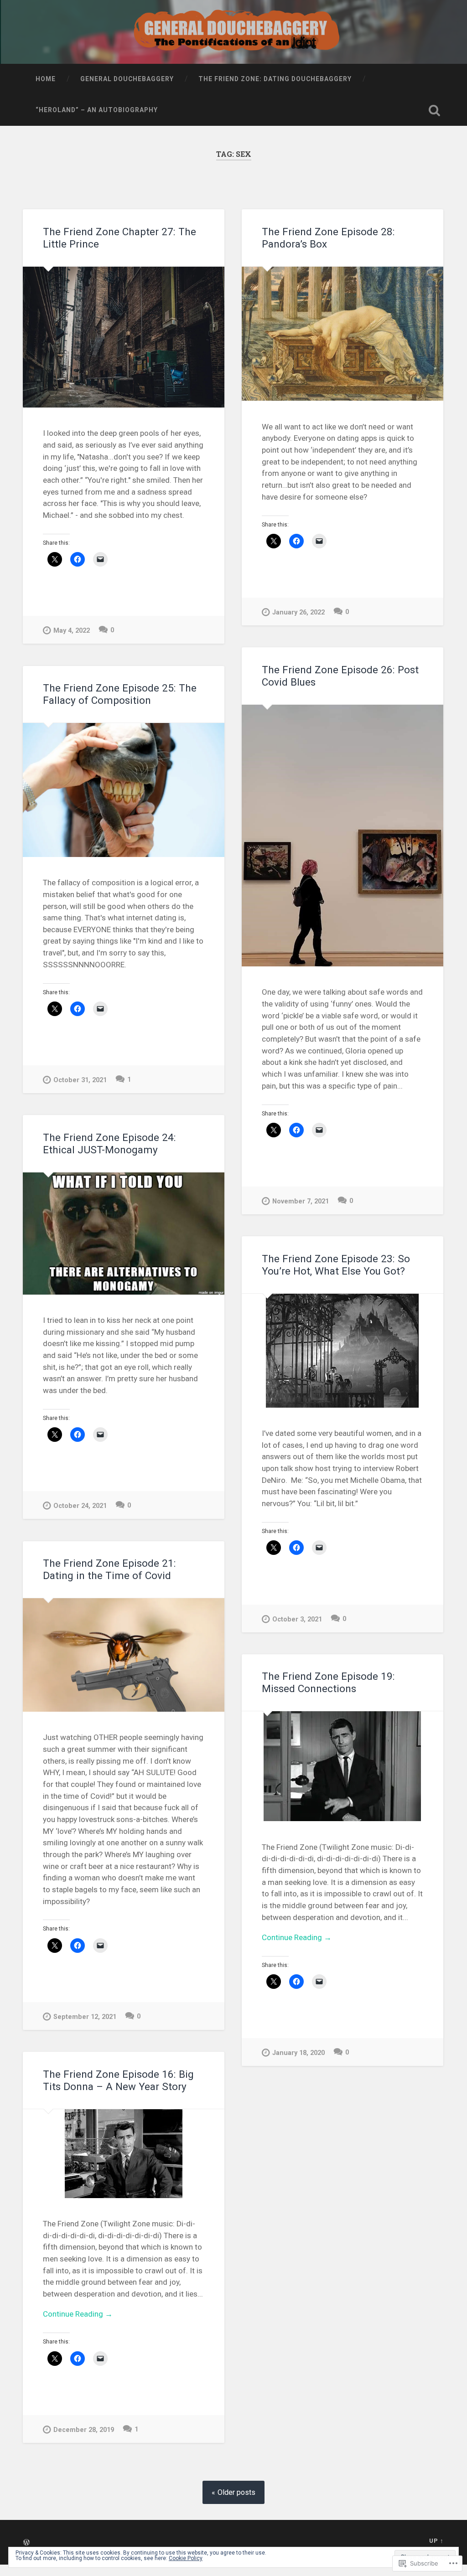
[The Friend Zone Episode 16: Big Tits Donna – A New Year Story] (124, 2154)
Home (46, 79)
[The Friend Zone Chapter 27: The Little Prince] (124, 337)
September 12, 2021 (85, 2017)
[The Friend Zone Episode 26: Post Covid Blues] (342, 836)
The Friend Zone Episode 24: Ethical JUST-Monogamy (109, 1143)
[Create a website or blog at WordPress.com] (26, 2543)
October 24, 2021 (80, 1506)
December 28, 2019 (84, 2430)
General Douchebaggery (127, 79)
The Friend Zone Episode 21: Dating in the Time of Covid (109, 1569)
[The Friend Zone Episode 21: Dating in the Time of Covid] (124, 1655)
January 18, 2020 (298, 2053)
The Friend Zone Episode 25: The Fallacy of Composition (120, 694)
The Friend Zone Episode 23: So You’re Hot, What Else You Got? (336, 1265)
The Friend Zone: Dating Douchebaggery (275, 79)
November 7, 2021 (301, 1201)
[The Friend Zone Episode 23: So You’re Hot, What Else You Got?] (342, 1351)
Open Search (435, 110)
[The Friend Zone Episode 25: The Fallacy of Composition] (124, 790)
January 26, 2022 (298, 612)
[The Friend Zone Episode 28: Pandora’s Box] (342, 334)
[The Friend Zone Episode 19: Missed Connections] (342, 1766)
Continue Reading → (297, 1937)
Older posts (236, 2492)
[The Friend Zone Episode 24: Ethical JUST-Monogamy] (124, 1234)
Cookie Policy (186, 2558)
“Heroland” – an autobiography (97, 110)
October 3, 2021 (297, 1619)
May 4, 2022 (72, 631)
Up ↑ (436, 2541)
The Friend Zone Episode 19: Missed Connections (328, 1682)
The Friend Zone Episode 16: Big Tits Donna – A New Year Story (118, 2080)
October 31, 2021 (80, 1080)
